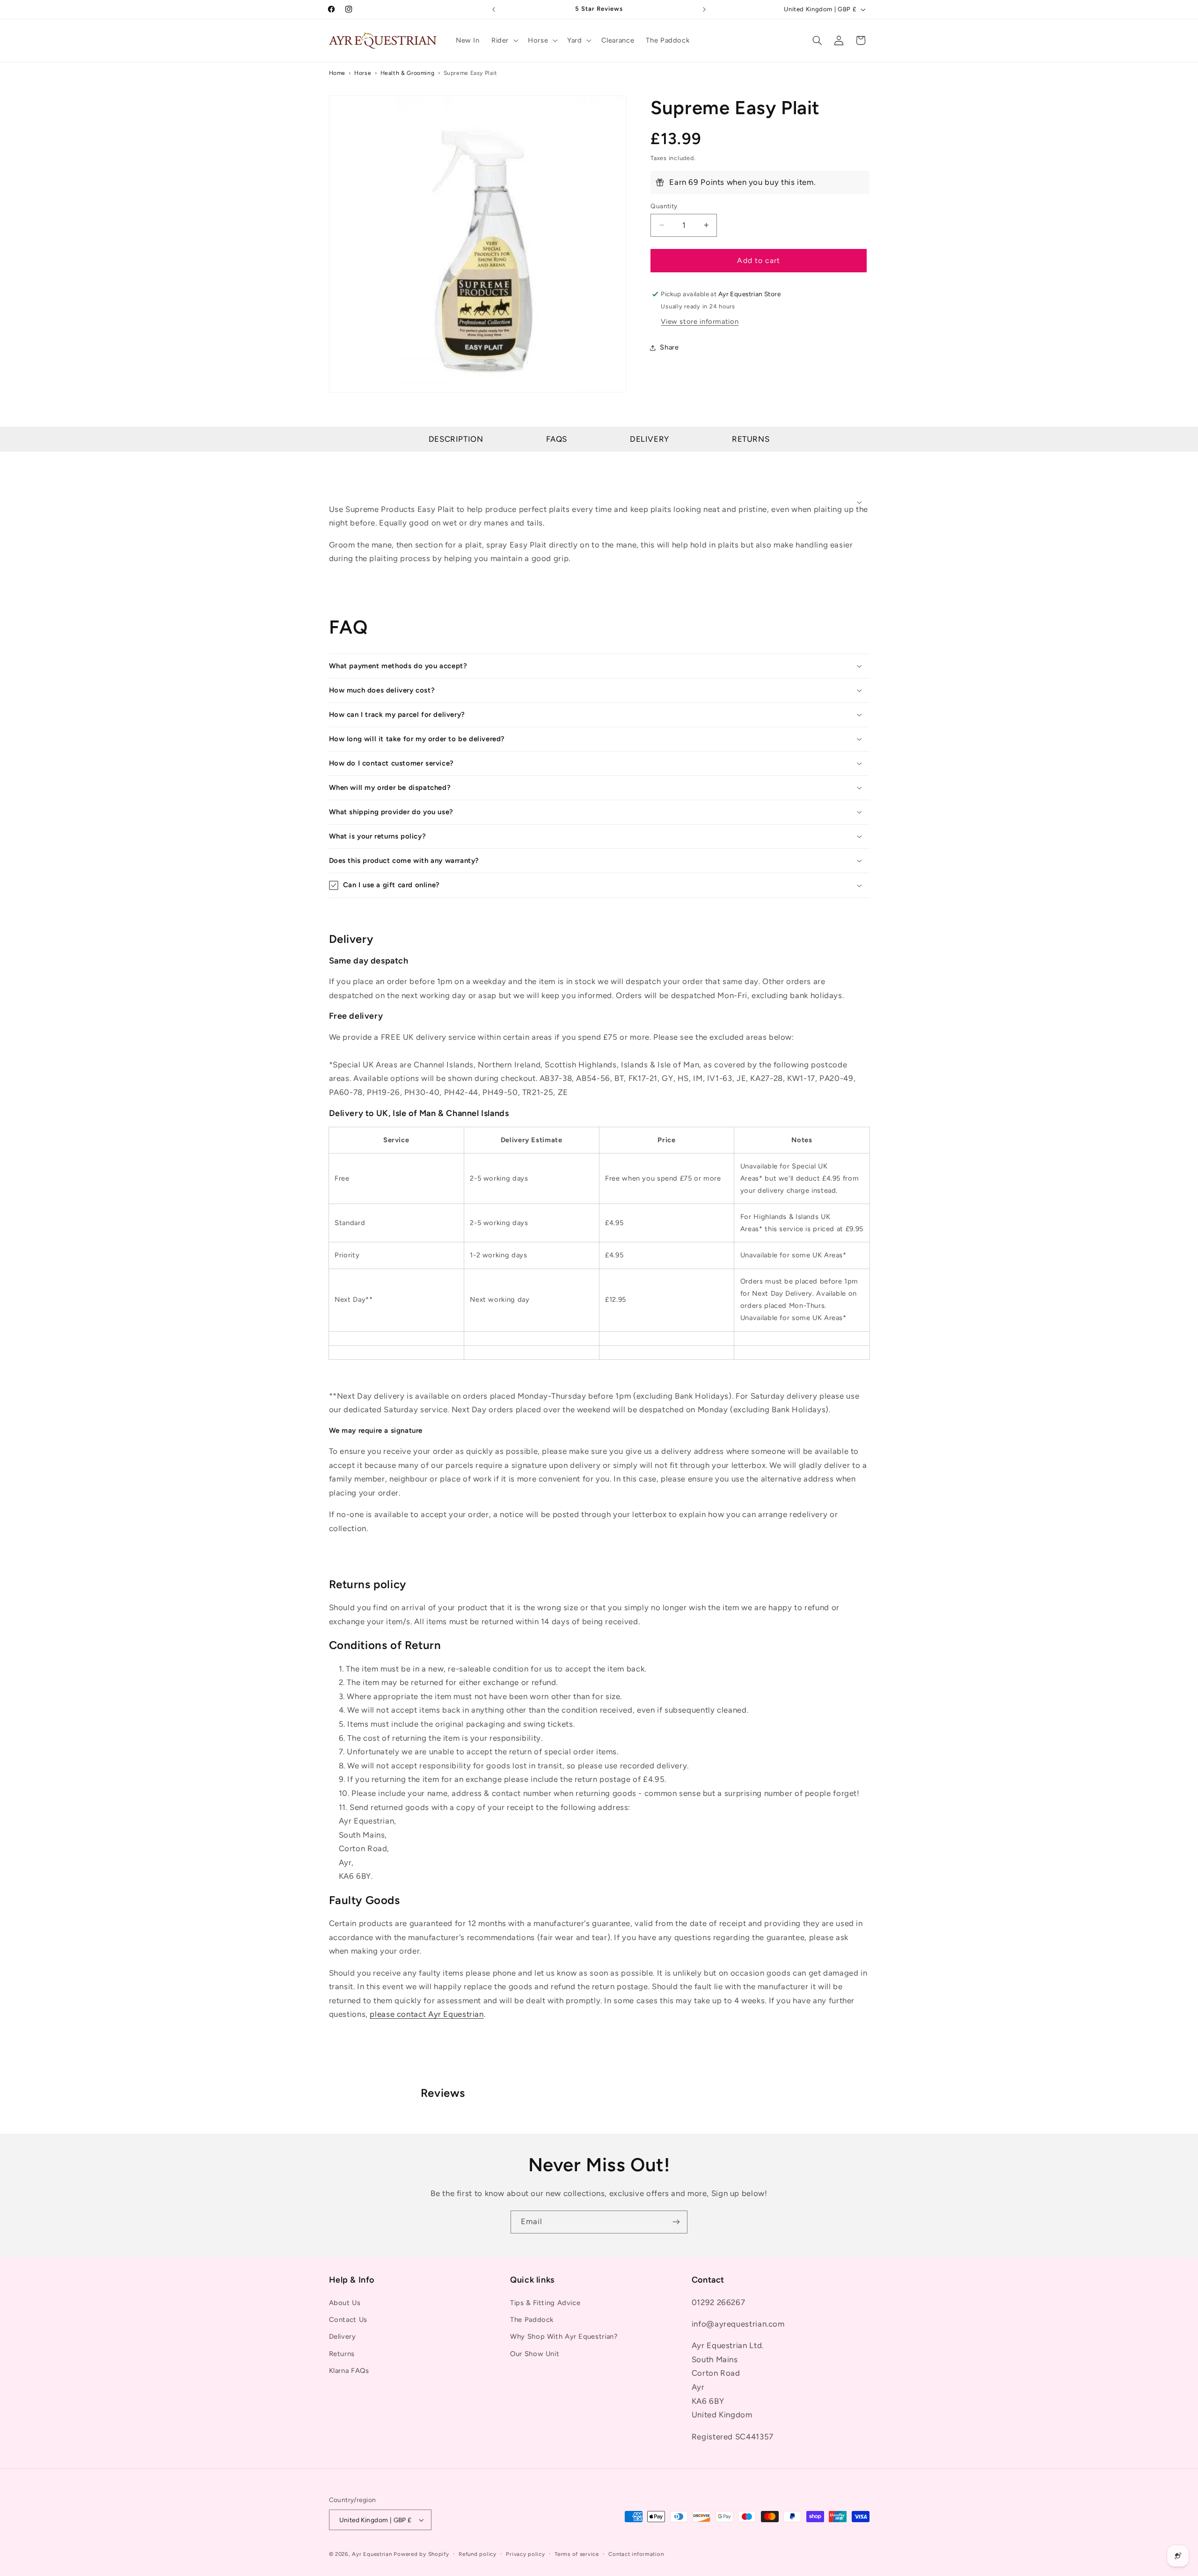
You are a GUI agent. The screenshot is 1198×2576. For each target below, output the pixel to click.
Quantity (664, 206)
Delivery (650, 439)
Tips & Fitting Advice (545, 2303)
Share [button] (669, 347)
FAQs (557, 439)
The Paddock (532, 2320)
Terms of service (577, 2554)
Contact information (636, 2554)
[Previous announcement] (494, 9)
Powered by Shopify (421, 2554)
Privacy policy (525, 2554)
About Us (345, 2303)
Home (337, 73)
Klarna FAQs (349, 2371)
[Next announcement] (704, 9)
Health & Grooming (408, 73)
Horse (363, 73)
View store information (700, 321)
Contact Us (348, 2320)
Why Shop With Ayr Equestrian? (564, 2336)
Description (456, 439)
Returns (751, 439)
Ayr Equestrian (372, 2554)
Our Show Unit (535, 2354)
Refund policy (478, 2554)
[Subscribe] (676, 2222)
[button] (504, 40)
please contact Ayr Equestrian (427, 2014)
